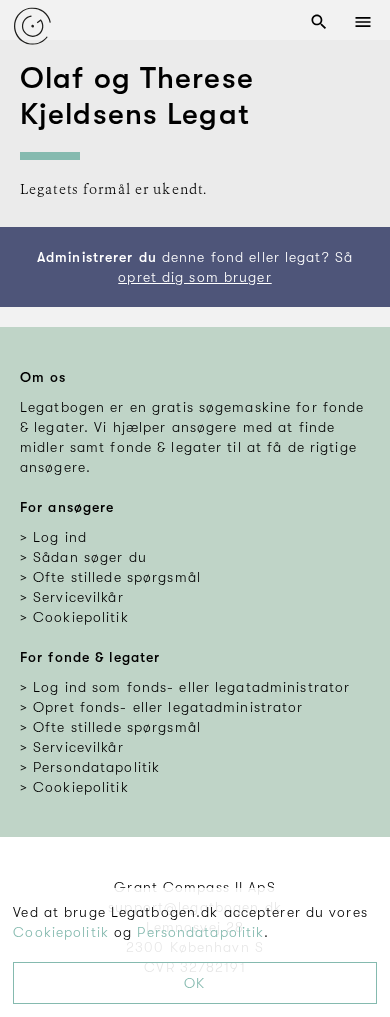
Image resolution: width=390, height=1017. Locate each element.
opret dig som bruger (194, 277)
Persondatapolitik (200, 932)
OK (194, 983)
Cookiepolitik (61, 932)
